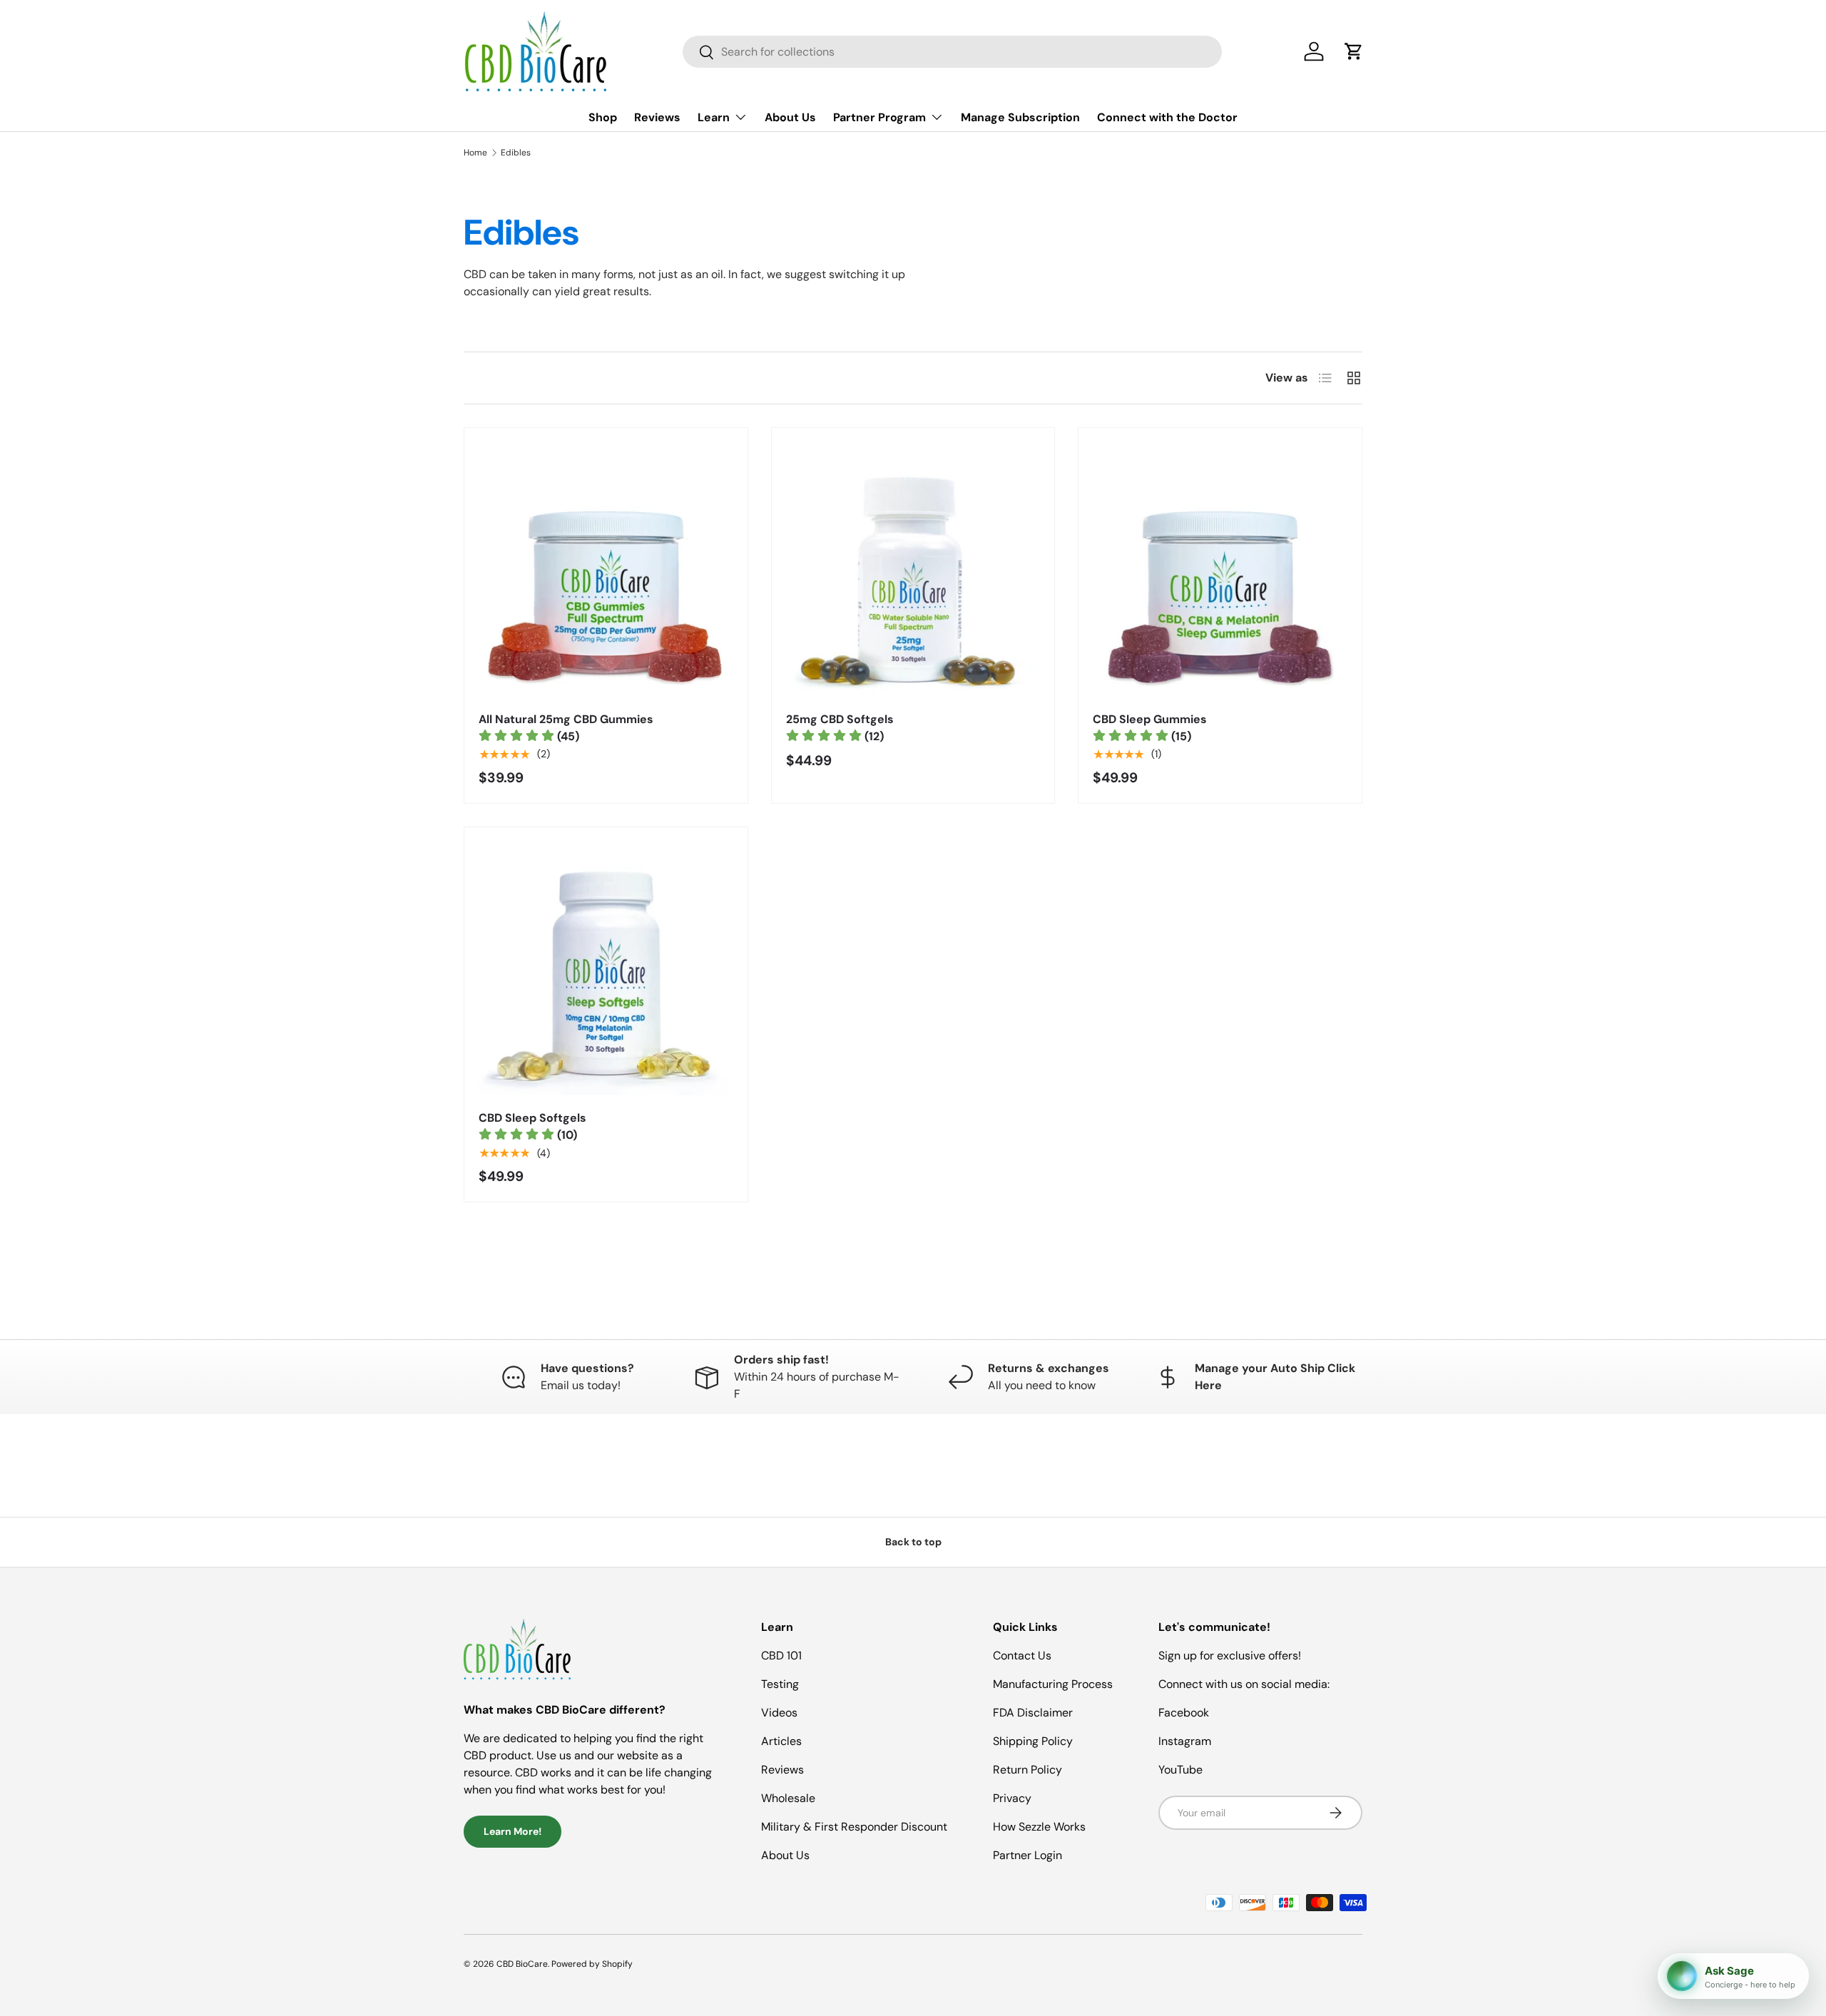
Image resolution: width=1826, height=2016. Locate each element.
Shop (603, 117)
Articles (781, 1741)
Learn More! (512, 1831)
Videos (779, 1713)
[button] (1354, 51)
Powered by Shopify (592, 1964)
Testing (780, 1684)
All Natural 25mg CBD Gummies (566, 719)
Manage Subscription (1020, 117)
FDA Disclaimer (1033, 1713)
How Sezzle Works (1039, 1827)
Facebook (1184, 1713)
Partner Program (879, 117)
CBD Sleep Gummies (1150, 719)
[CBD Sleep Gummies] (1220, 569)
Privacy (1012, 1798)
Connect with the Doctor (1167, 117)
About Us (790, 117)
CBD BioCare (522, 1964)
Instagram (1185, 1741)
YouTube (1180, 1770)
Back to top (913, 1542)
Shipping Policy (1033, 1741)
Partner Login (1027, 1855)
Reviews (657, 117)
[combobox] (952, 52)
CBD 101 (781, 1656)
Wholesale (788, 1798)
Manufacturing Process (1053, 1684)
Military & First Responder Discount (854, 1827)
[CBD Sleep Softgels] (606, 969)
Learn (714, 117)
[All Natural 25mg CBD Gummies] (606, 569)
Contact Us (1022, 1656)
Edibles (516, 153)
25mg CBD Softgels (840, 719)
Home (475, 153)
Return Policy (1027, 1770)
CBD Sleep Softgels (532, 1118)
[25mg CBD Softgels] (913, 569)
